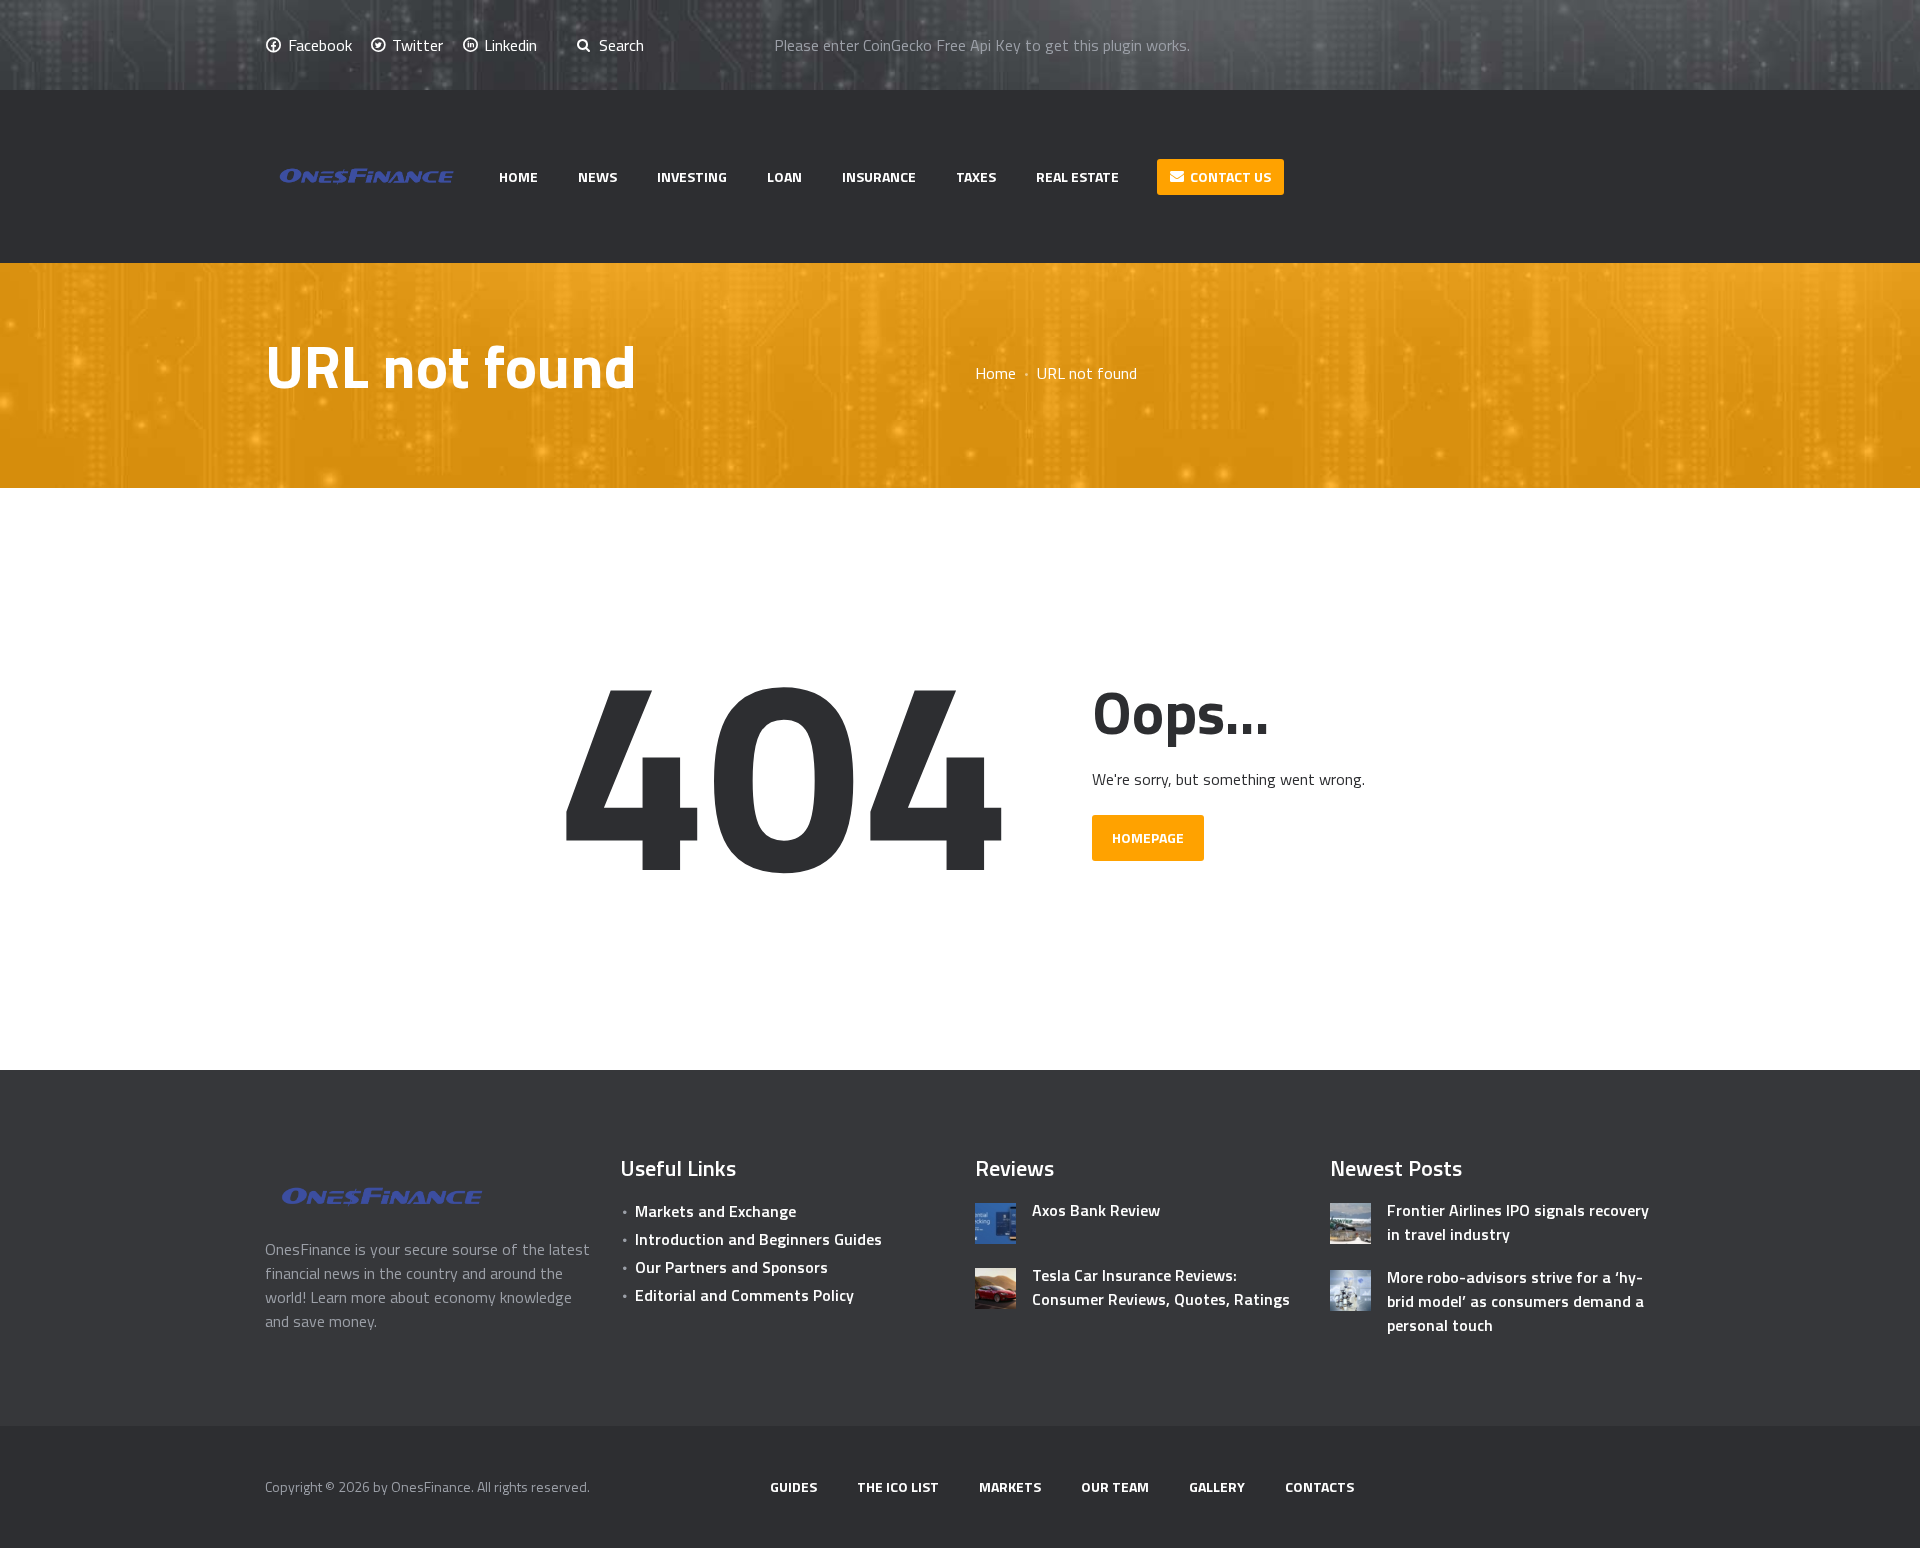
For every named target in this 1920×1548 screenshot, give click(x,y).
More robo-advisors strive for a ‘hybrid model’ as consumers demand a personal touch (1515, 1301)
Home (995, 373)
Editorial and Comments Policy (744, 1295)
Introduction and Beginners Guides (758, 1239)
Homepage (1148, 837)
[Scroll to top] (1877, 1521)
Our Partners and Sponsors (731, 1267)
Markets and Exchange (715, 1211)
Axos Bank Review (1096, 1210)
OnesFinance (431, 1486)
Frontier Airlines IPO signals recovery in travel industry (1518, 1222)
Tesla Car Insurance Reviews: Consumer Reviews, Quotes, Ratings (1161, 1287)
